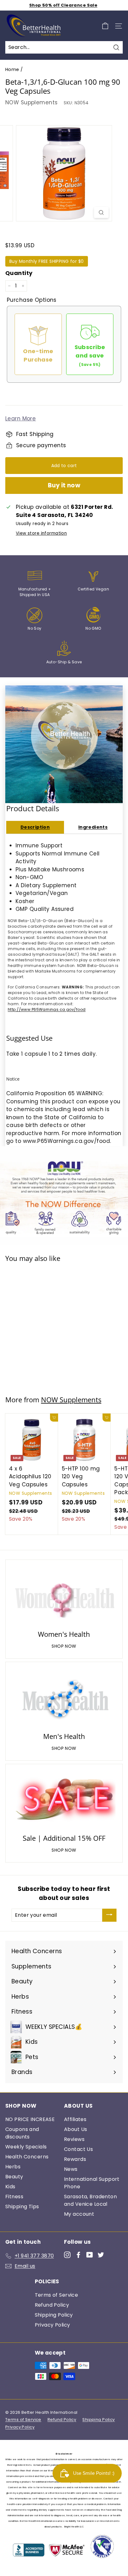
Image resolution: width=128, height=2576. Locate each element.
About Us (75, 2129)
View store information (41, 533)
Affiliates (75, 2119)
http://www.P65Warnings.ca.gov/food (47, 1009)
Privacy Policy (53, 2325)
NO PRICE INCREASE (30, 2119)
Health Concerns (27, 2157)
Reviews (74, 2139)
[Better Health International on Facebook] (78, 2255)
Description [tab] (35, 827)
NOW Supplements (31, 102)
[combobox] (64, 47)
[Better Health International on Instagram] (67, 2255)
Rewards (75, 2159)
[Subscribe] (109, 1915)
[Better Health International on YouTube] (90, 2255)
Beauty (14, 2177)
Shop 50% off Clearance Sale (63, 5)
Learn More (21, 419)
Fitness (14, 2197)
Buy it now (64, 485)
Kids (10, 2187)
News (71, 2169)
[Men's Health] (64, 1698)
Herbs (13, 2167)
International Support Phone (92, 2183)
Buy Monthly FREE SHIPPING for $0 (47, 261)
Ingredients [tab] (93, 827)
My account (79, 2214)
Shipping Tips (22, 2207)
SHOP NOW (64, 1646)
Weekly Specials (26, 2147)
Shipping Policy (54, 2315)
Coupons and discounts (22, 2133)
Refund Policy (52, 2305)
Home (12, 69)
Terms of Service (57, 2295)
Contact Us (78, 2149)
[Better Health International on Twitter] (101, 2255)
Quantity (19, 273)
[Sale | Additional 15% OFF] (64, 1800)
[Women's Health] (64, 1596)
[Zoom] (101, 212)
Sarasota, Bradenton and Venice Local (90, 2200)
